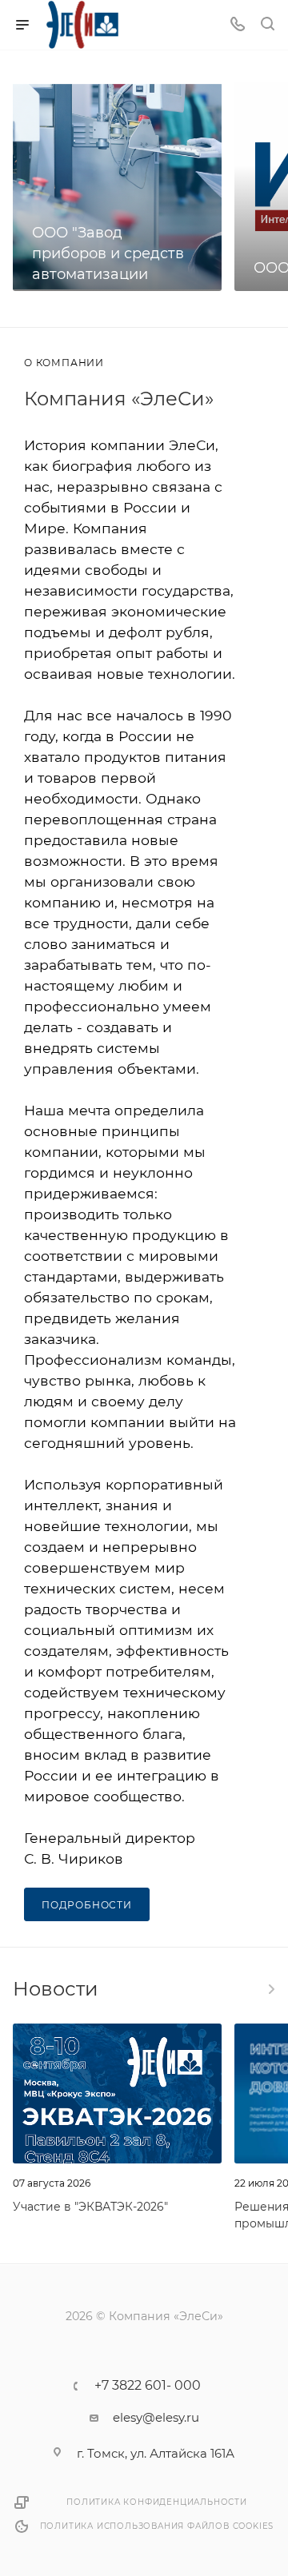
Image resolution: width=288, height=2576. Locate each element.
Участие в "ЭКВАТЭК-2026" (90, 2207)
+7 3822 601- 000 (148, 2386)
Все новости (270, 1989)
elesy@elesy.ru (156, 2417)
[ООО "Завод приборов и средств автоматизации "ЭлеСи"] (117, 187)
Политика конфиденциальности (157, 2502)
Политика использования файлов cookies (157, 2526)
